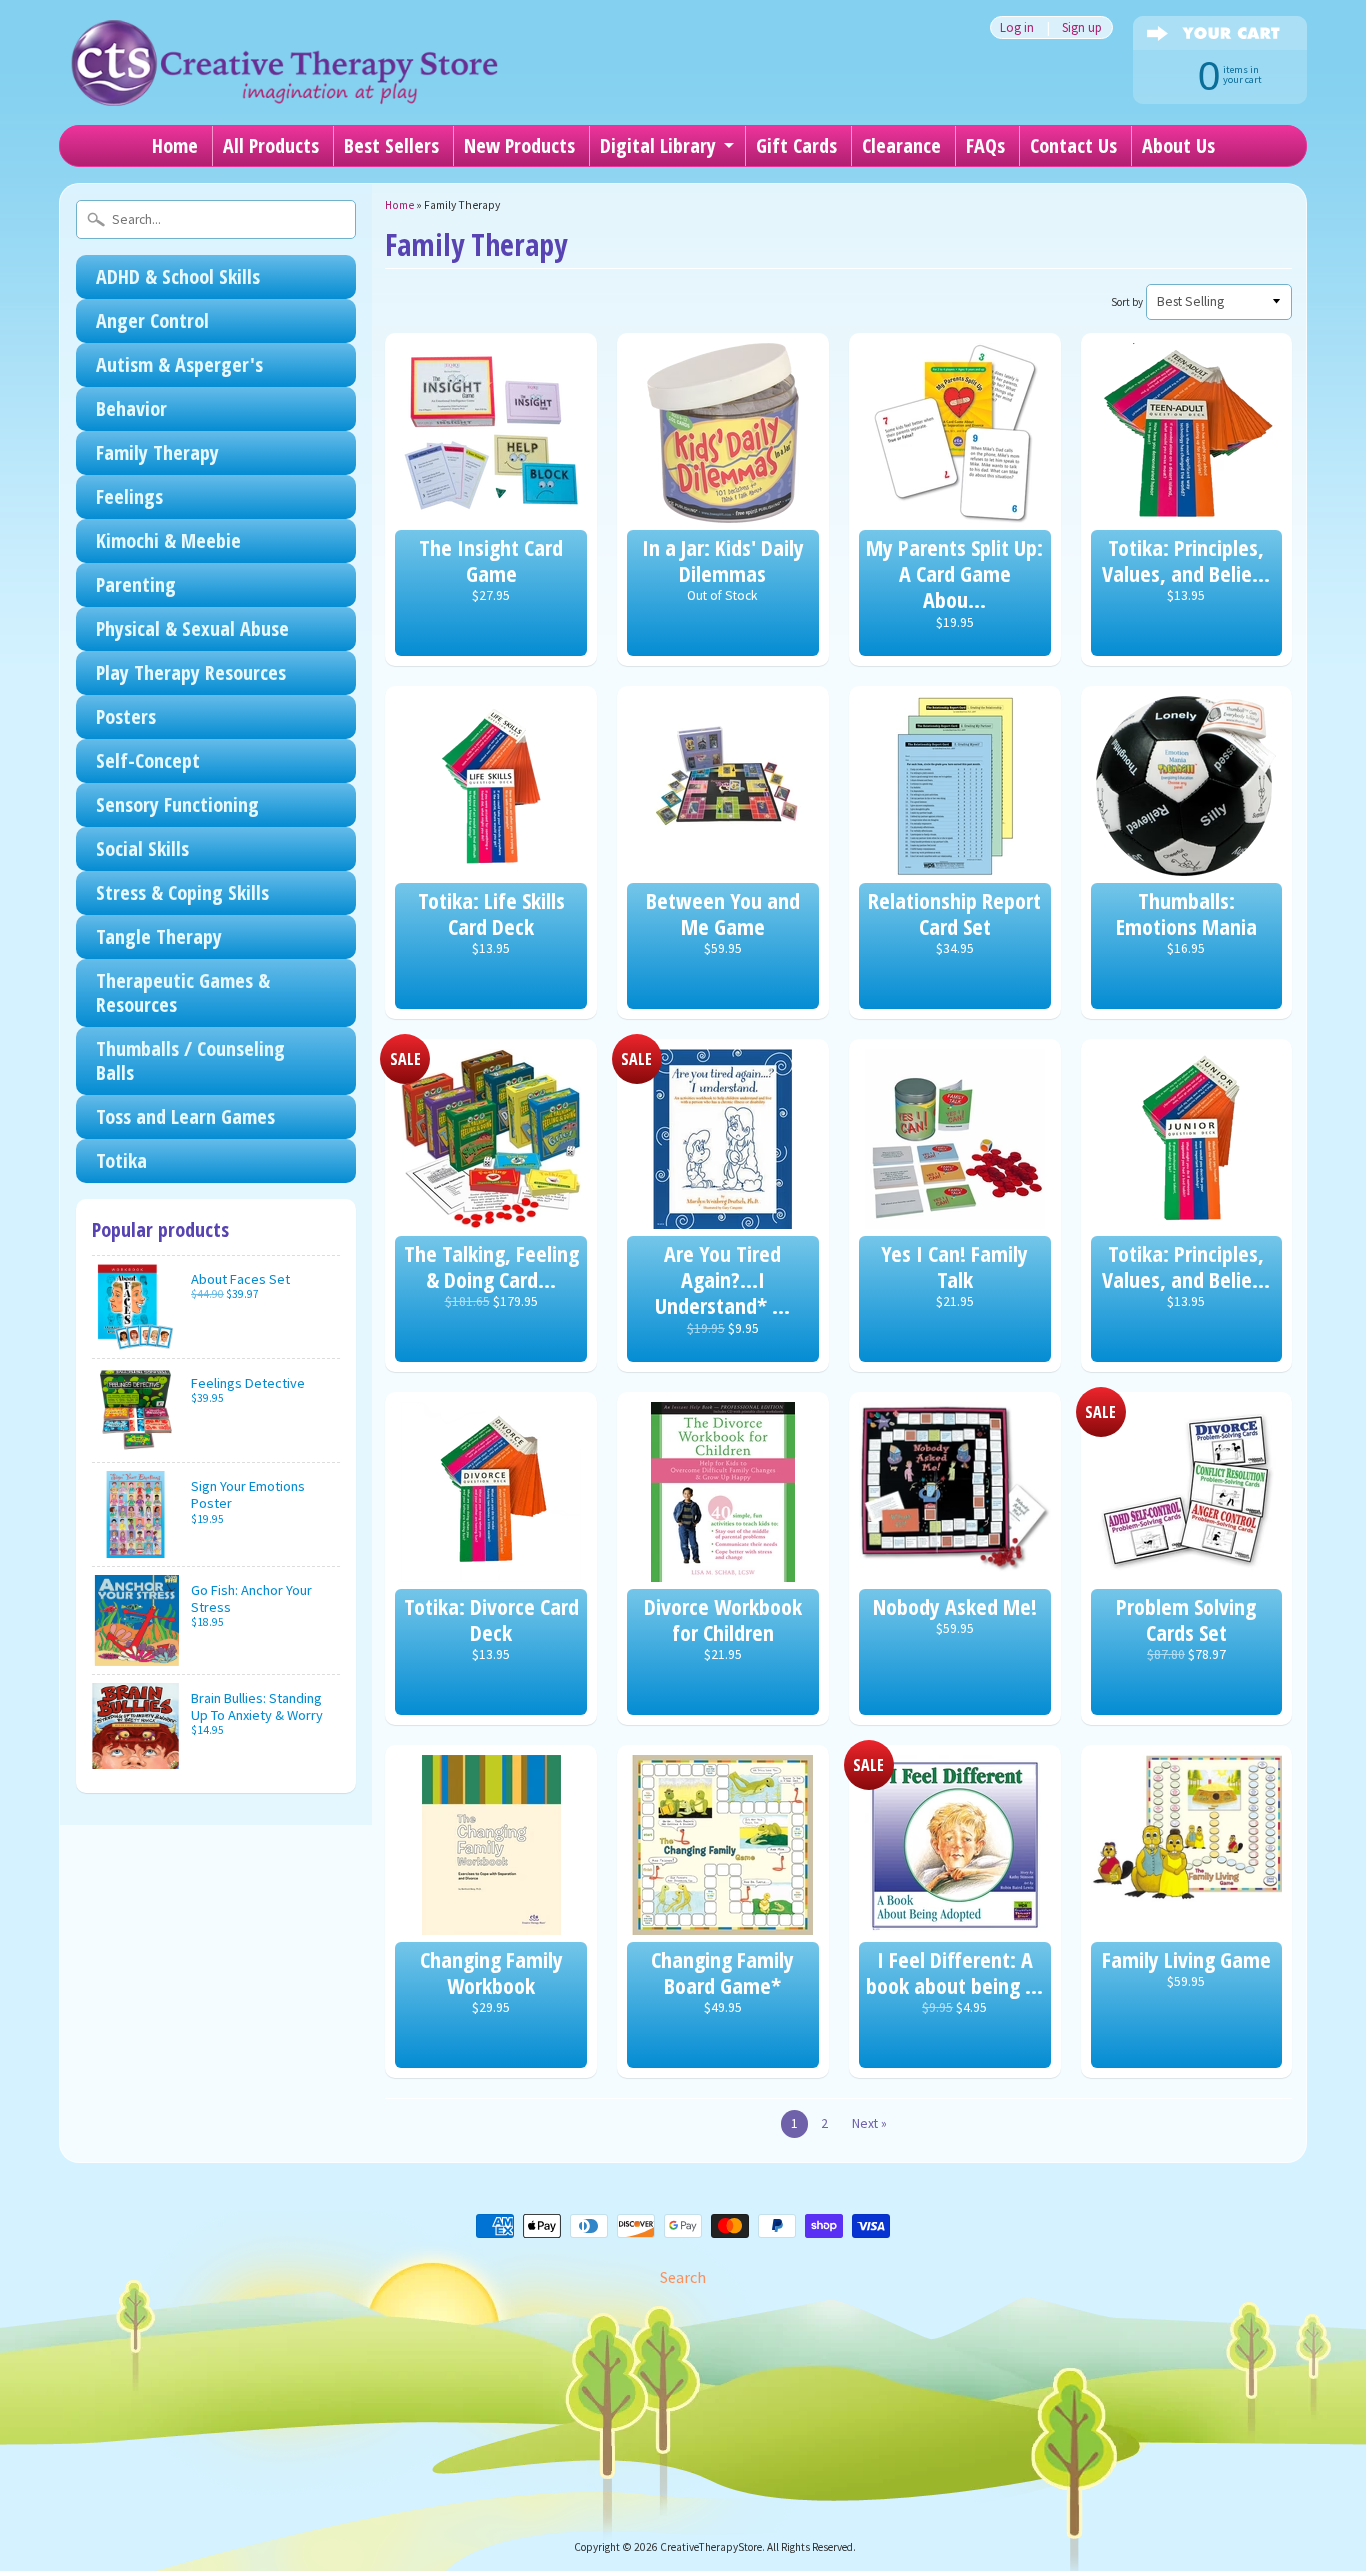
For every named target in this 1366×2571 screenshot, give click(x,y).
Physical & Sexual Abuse (192, 628)
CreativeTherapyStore (711, 2547)
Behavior (131, 408)
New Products (519, 145)
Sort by (1127, 302)
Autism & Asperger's (179, 364)
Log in (1017, 27)
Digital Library (658, 145)
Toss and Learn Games (185, 1116)
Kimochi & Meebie (168, 540)
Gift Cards (796, 145)
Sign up (1082, 27)
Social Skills (142, 848)
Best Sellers (391, 145)
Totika (121, 1160)
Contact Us (1073, 145)
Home (175, 145)
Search (683, 2277)
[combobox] (216, 219)
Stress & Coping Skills (182, 892)
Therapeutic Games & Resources (183, 992)
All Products (271, 145)
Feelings (129, 496)
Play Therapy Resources (191, 672)
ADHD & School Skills (178, 276)
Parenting (136, 584)
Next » (869, 2123)
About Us (1178, 145)
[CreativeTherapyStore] (284, 80)
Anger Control (152, 320)
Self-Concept (148, 760)
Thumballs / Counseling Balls (190, 1060)
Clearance (901, 145)
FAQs (985, 145)
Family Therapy (157, 452)
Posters (126, 716)
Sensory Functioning (177, 804)
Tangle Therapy (159, 936)
